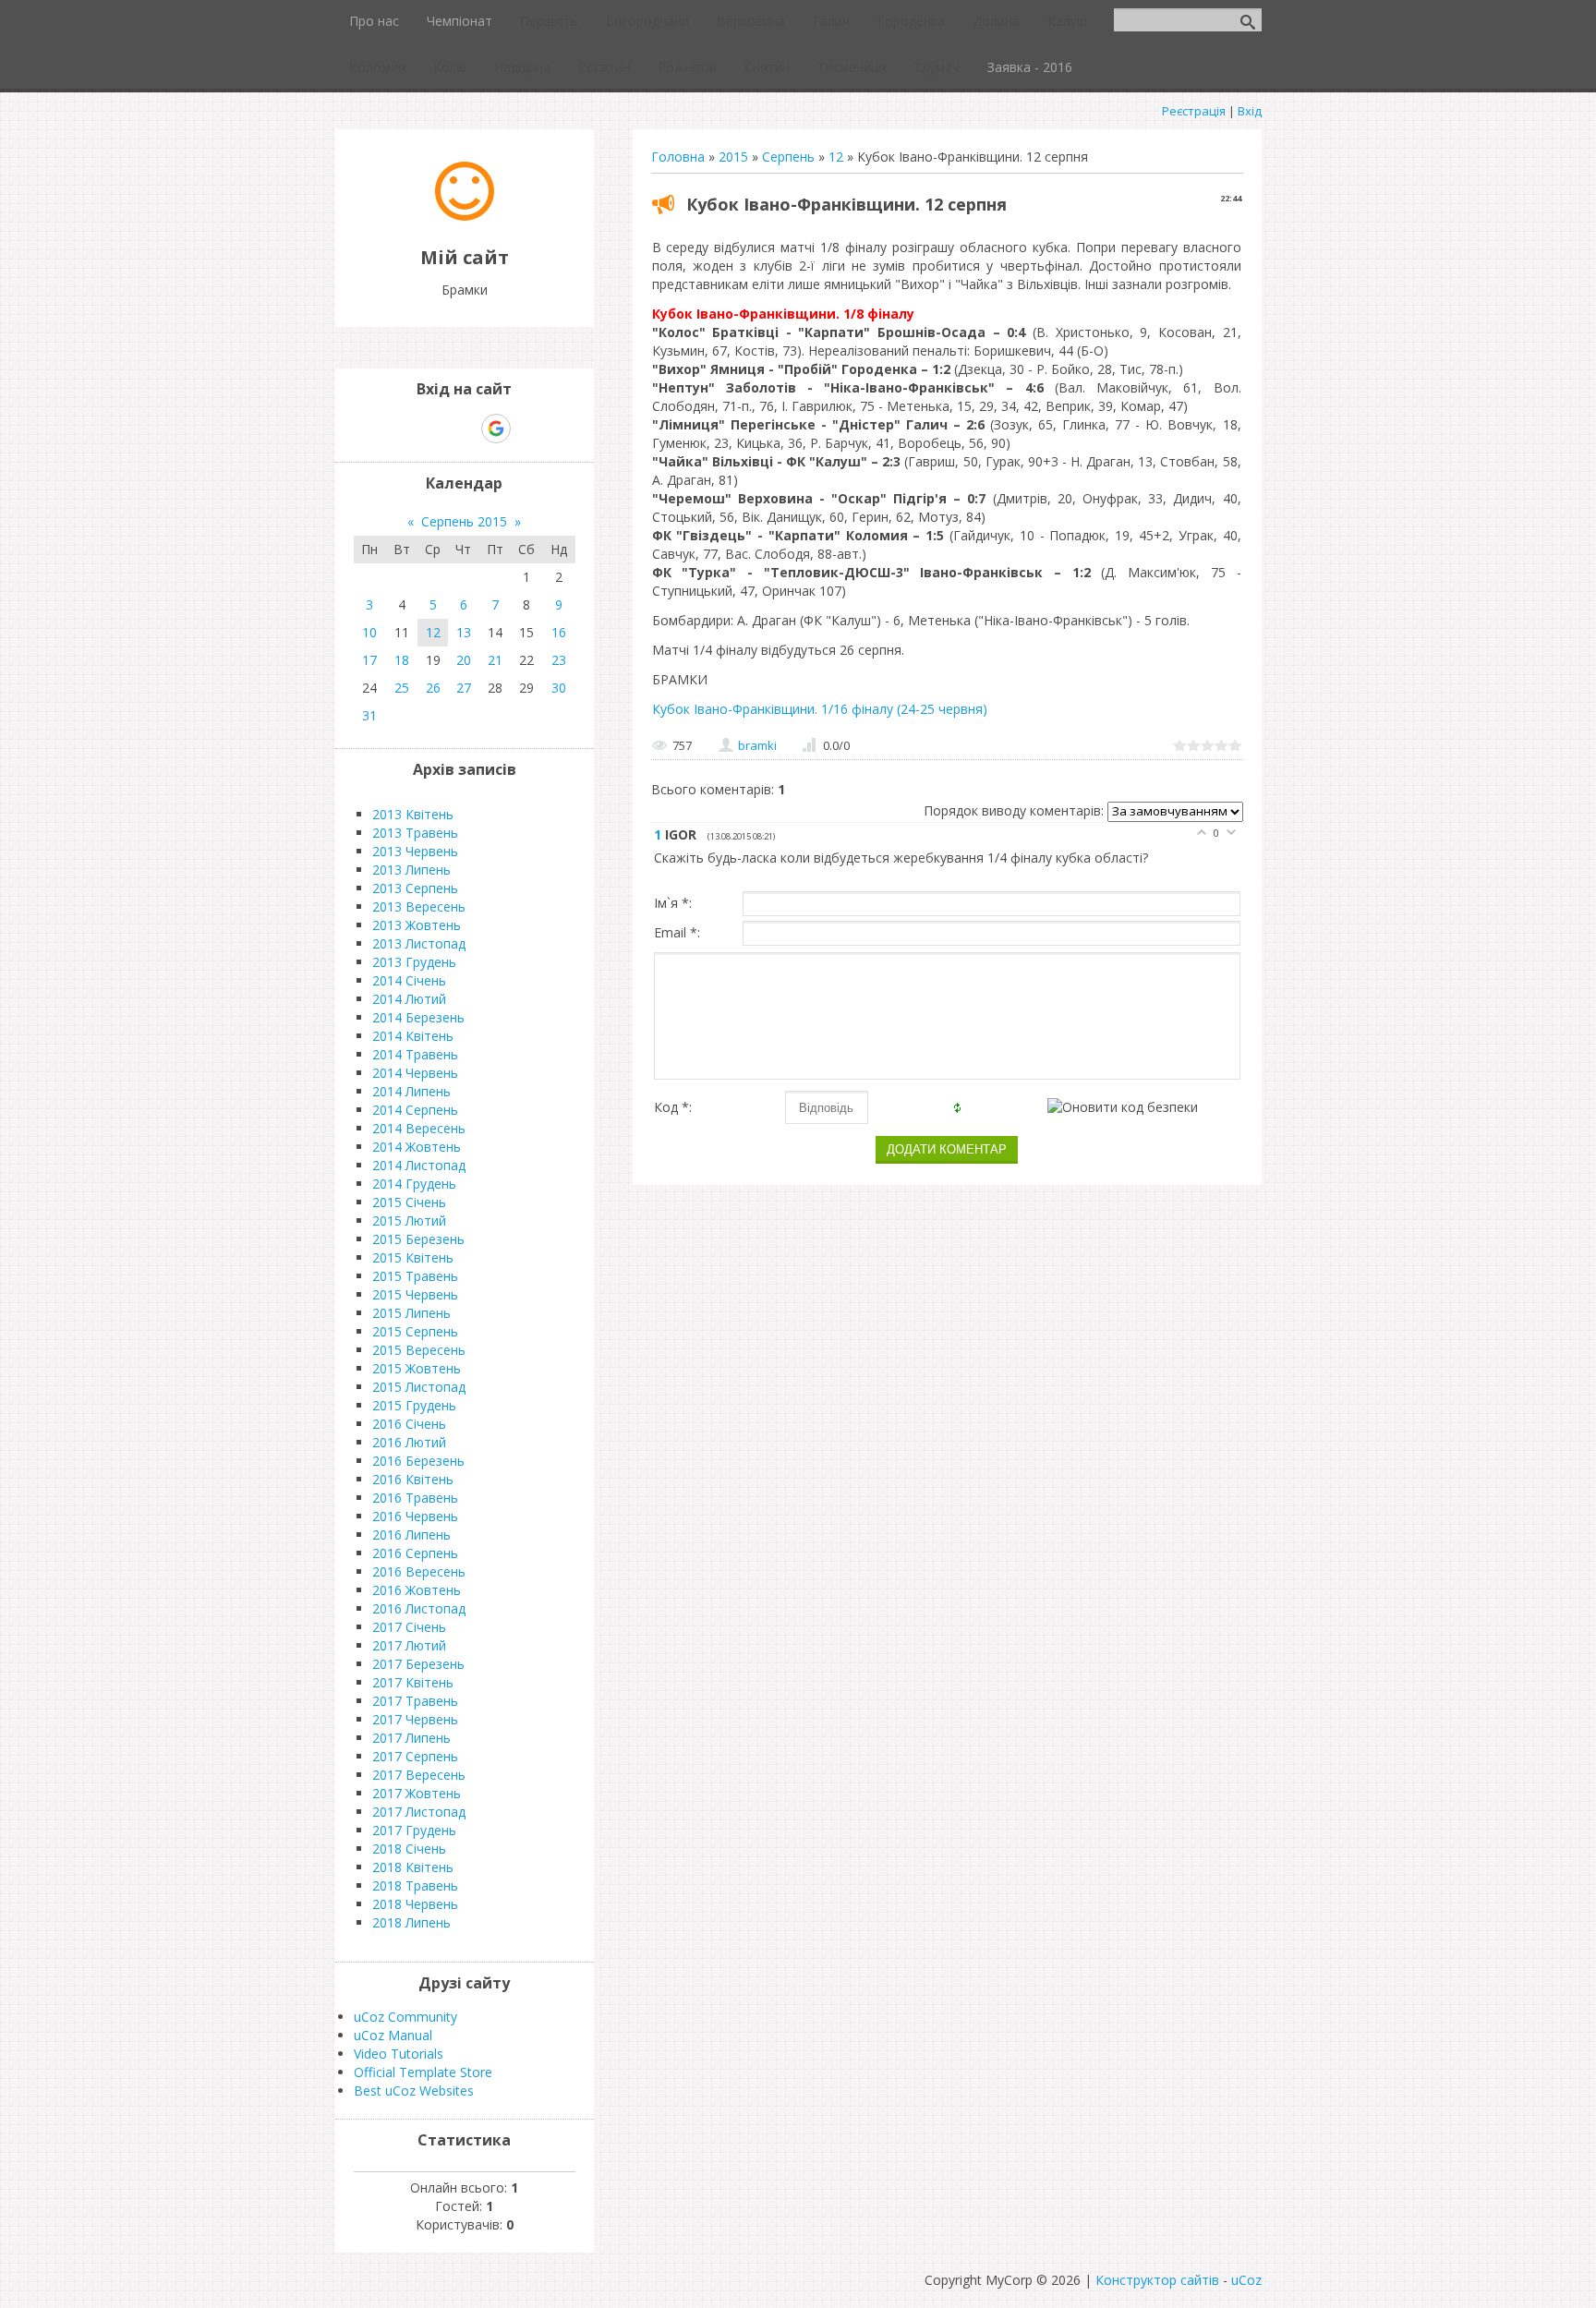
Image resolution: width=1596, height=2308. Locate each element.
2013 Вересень (419, 906)
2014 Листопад (419, 1165)
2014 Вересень (419, 1128)
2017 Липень (411, 1738)
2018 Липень (411, 1922)
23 (559, 660)
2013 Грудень (414, 962)
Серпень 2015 (464, 521)
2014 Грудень (414, 1184)
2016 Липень (411, 1535)
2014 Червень (415, 1073)
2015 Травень (415, 1276)
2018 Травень (415, 1885)
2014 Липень (411, 1091)
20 (464, 660)
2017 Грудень (414, 1830)
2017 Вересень (419, 1775)
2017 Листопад (419, 1812)
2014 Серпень (415, 1110)
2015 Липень (411, 1313)
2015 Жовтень (417, 1368)
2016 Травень (415, 1498)
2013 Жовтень (417, 925)
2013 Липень (411, 870)
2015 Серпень (415, 1331)
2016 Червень (415, 1516)
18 (402, 660)
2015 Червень (415, 1294)
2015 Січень (409, 1202)
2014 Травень (415, 1054)
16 (559, 632)
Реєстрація (1194, 111)
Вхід (1250, 111)
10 (369, 632)
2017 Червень (415, 1719)
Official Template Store (423, 2072)
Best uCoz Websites (414, 2090)
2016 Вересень (419, 1571)
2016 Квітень (413, 1479)
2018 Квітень (413, 1867)
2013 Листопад (419, 943)
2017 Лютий (409, 1645)
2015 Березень (418, 1239)
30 (559, 688)
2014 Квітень (413, 1036)
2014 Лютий (409, 999)
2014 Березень (418, 1017)
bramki (757, 745)
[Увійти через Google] (496, 429)
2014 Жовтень (417, 1147)
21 (495, 660)
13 (464, 632)
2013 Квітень (413, 814)
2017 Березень (418, 1664)
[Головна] (465, 216)
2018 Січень (409, 1849)
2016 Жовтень (417, 1590)
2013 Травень (415, 833)
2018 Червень (415, 1904)
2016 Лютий (409, 1442)
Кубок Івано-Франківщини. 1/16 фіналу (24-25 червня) (820, 709)
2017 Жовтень (417, 1793)
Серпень (788, 157)
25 (402, 688)
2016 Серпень (415, 1553)
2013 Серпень (415, 888)
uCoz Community (405, 2017)
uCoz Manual (393, 2035)
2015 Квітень (413, 1257)
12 (836, 157)
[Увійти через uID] (432, 429)
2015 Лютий (409, 1220)
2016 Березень (418, 1461)
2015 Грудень (414, 1405)
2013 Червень (415, 851)
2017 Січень (409, 1627)
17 (369, 660)
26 (433, 688)
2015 (733, 157)
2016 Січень (409, 1424)
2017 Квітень (413, 1682)
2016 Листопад (419, 1608)
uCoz (1246, 2280)
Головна (678, 157)
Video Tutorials (399, 2054)
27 (464, 688)
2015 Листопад (419, 1387)
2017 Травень (415, 1701)
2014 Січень (409, 980)
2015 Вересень (419, 1350)
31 (369, 715)
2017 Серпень (415, 1756)
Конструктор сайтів (1157, 2280)
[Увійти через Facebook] (464, 429)
